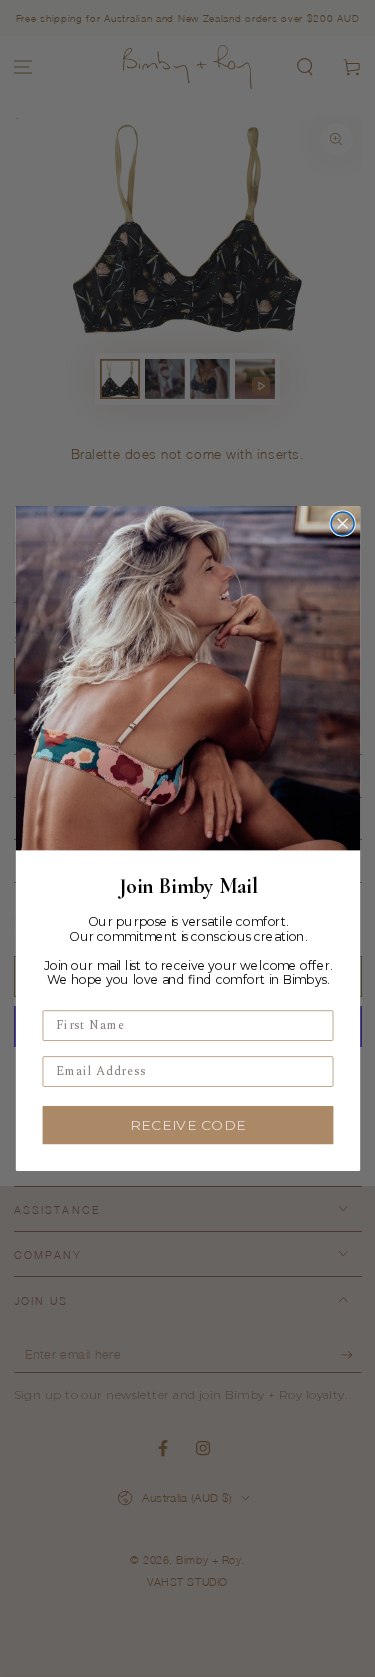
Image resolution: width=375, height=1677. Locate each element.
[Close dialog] (342, 523)
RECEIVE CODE (188, 1125)
